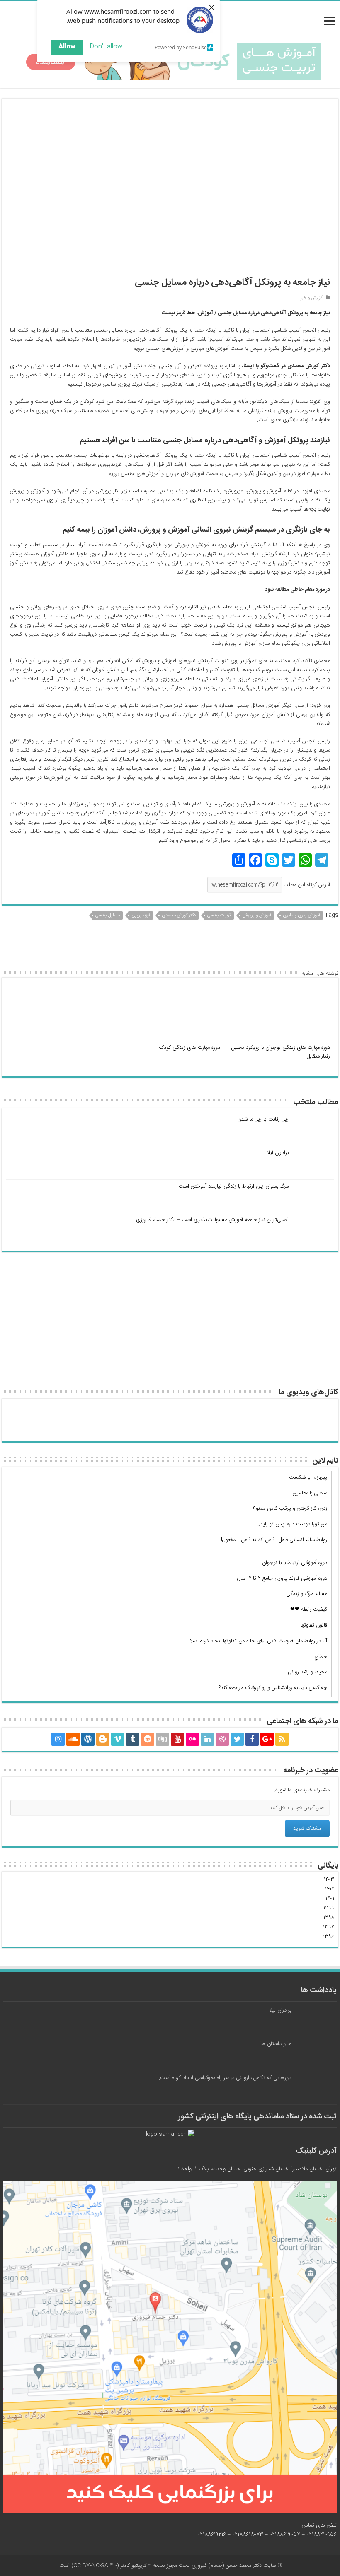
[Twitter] (237, 1739)
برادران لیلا (278, 1153)
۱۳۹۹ (329, 1908)
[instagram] (58, 1739)
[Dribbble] (222, 1739)
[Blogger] (103, 1739)
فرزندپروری (141, 916)
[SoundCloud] (73, 1739)
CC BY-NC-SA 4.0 (95, 2566)
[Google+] (267, 1739)
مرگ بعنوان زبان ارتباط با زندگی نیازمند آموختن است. (233, 1186)
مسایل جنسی (108, 916)
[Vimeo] (118, 1739)
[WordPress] (88, 1739)
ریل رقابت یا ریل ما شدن (263, 1119)
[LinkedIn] (207, 1739)
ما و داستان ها (276, 2044)
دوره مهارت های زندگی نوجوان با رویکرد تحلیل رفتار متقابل (281, 1052)
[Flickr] (192, 1739)
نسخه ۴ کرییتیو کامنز (143, 2566)
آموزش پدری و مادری (301, 916)
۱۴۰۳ (329, 1880)
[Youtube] (177, 1739)
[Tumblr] (133, 1739)
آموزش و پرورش (257, 916)
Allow (67, 47)
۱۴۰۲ (330, 1889)
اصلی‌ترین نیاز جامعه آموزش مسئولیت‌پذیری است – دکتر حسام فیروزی (212, 1220)
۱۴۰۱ (330, 1899)
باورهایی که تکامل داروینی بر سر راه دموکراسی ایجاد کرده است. (225, 2078)
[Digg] (163, 1739)
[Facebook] (252, 1739)
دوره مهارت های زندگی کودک (190, 1048)
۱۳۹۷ (329, 1927)
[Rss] (282, 1739)
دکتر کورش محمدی (179, 916)
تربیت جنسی (219, 916)
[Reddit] (148, 1739)
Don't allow (106, 47)
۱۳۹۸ (329, 1918)
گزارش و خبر (311, 298)
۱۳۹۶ (329, 1937)
